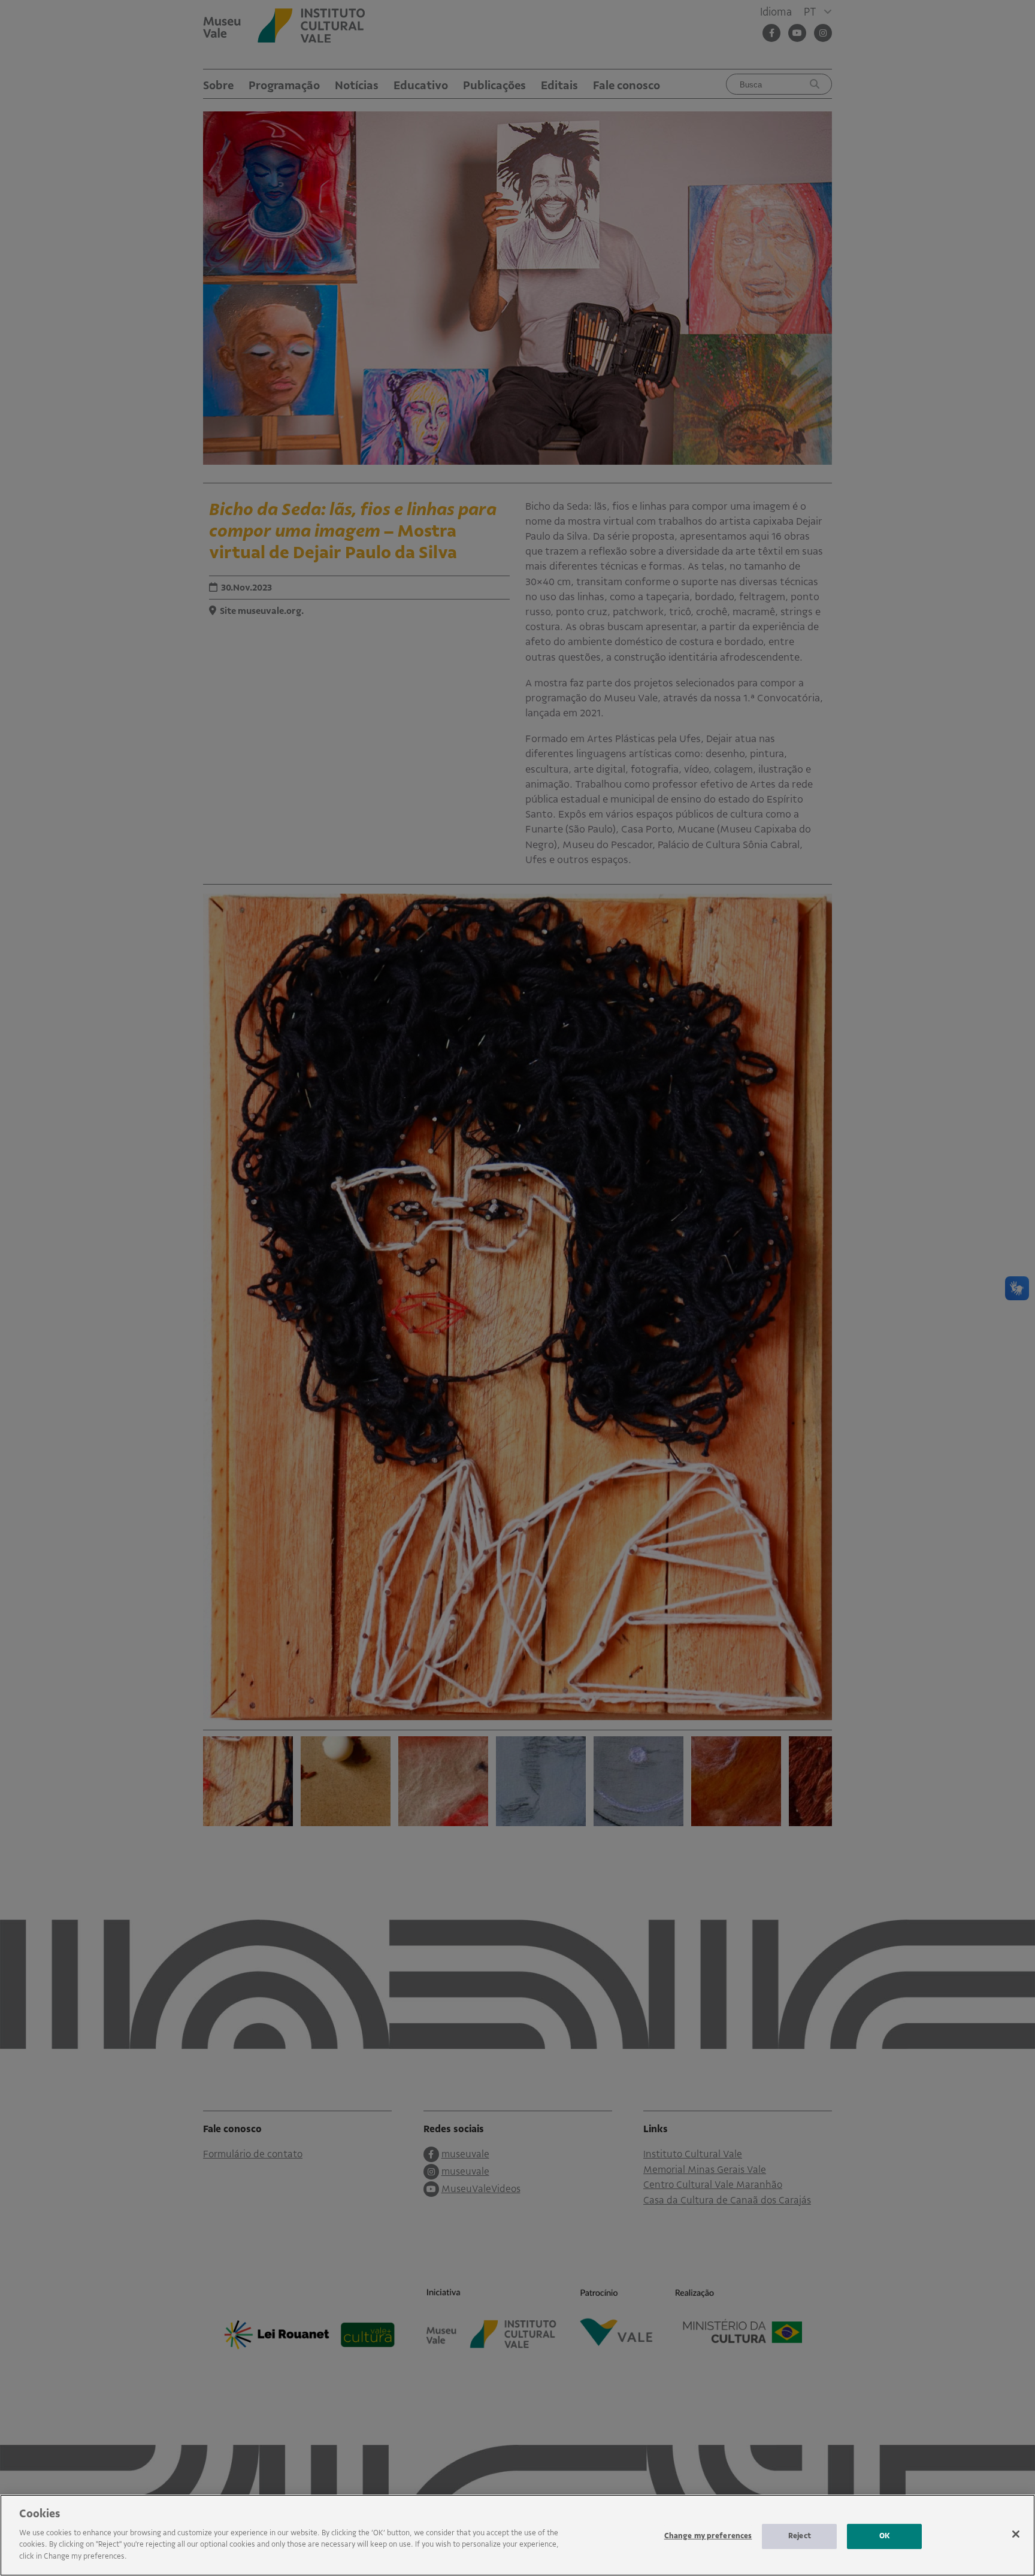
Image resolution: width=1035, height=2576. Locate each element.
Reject (800, 2536)
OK (885, 2536)
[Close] (1016, 2534)
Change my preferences (708, 2536)
